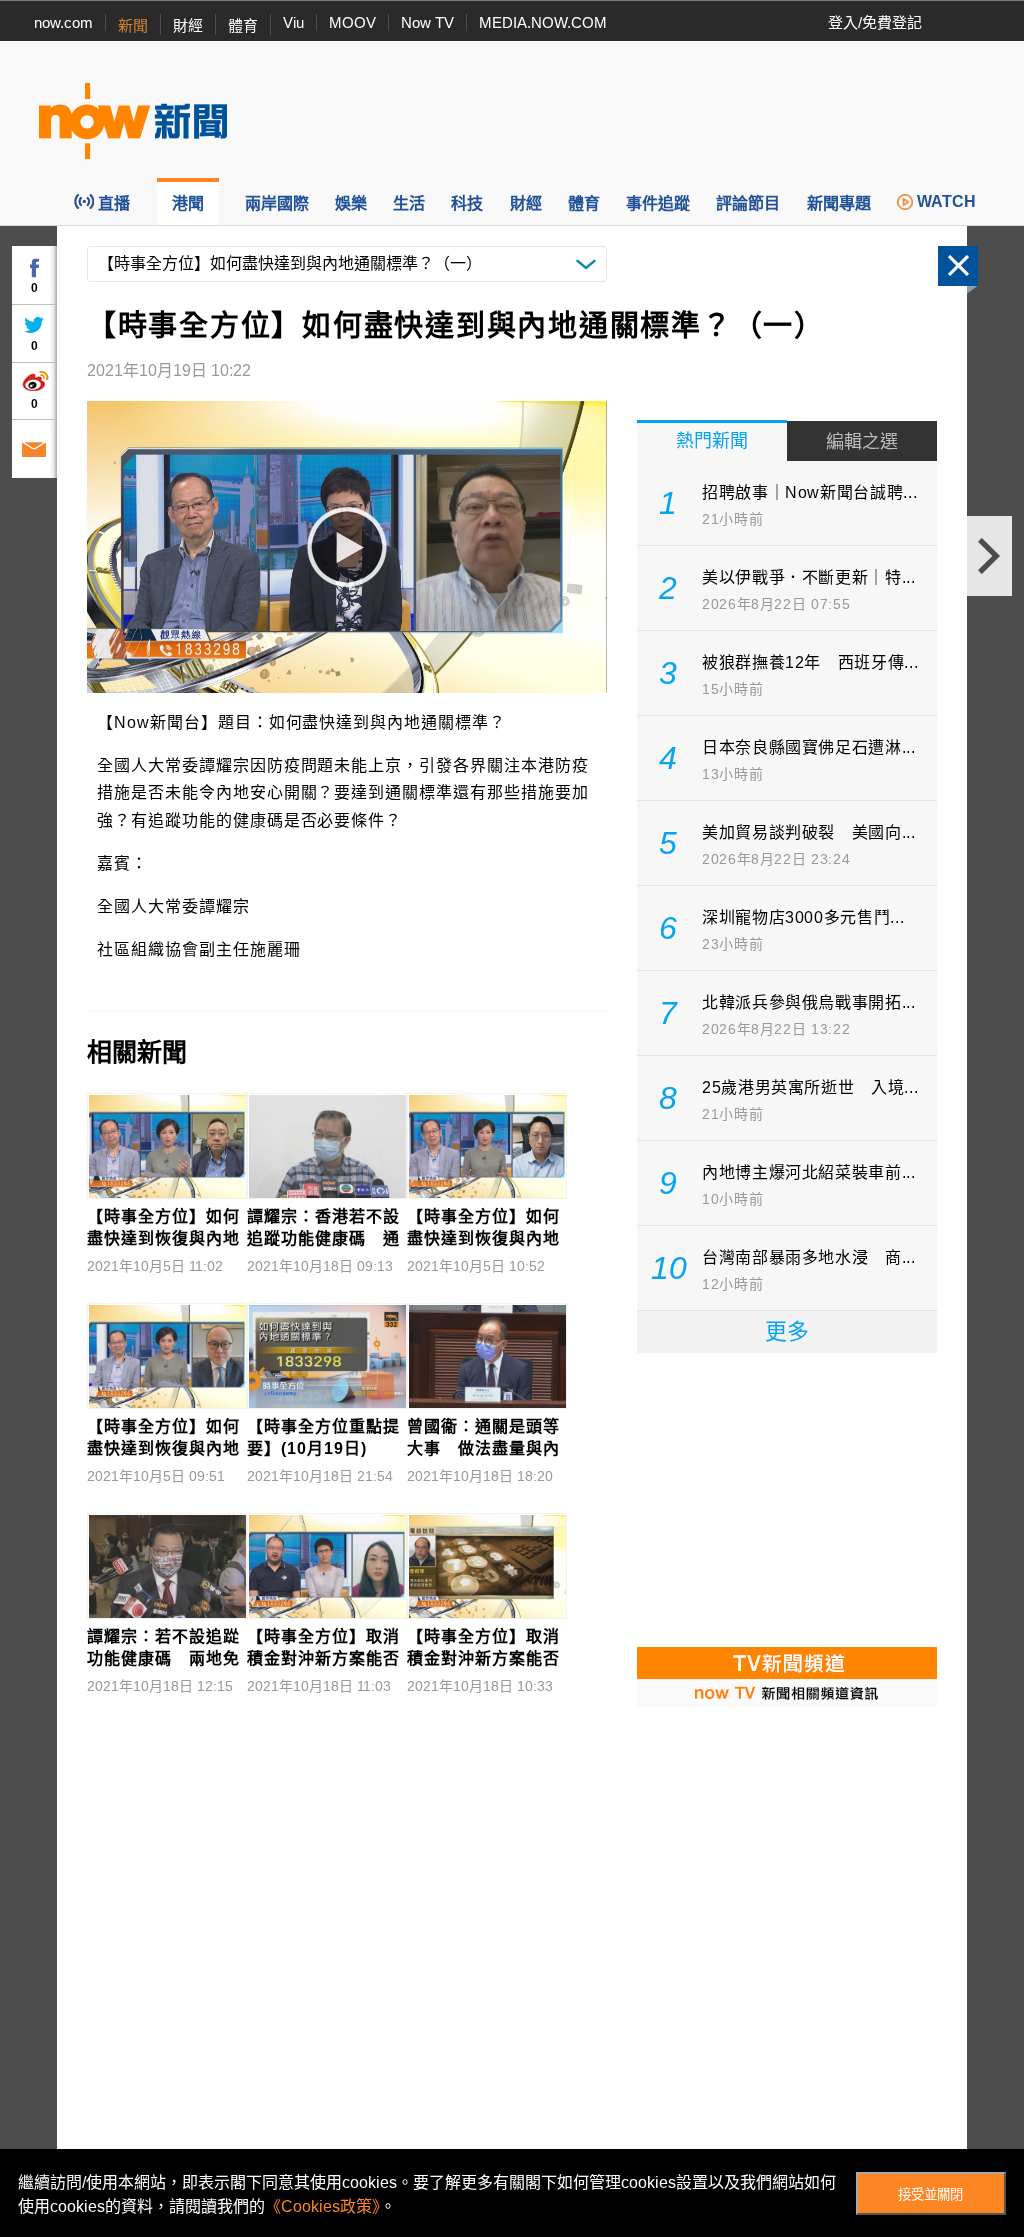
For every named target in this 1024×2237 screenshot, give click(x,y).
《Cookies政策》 (322, 2206)
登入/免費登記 (875, 22)
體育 (243, 25)
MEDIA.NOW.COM (543, 22)
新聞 (133, 25)
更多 (787, 1331)
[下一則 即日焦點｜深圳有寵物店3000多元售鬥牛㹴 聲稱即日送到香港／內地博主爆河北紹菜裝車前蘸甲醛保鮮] (989, 556)
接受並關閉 (930, 2194)
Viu (293, 22)
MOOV (352, 22)
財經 (188, 25)
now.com (63, 22)
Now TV (427, 22)
